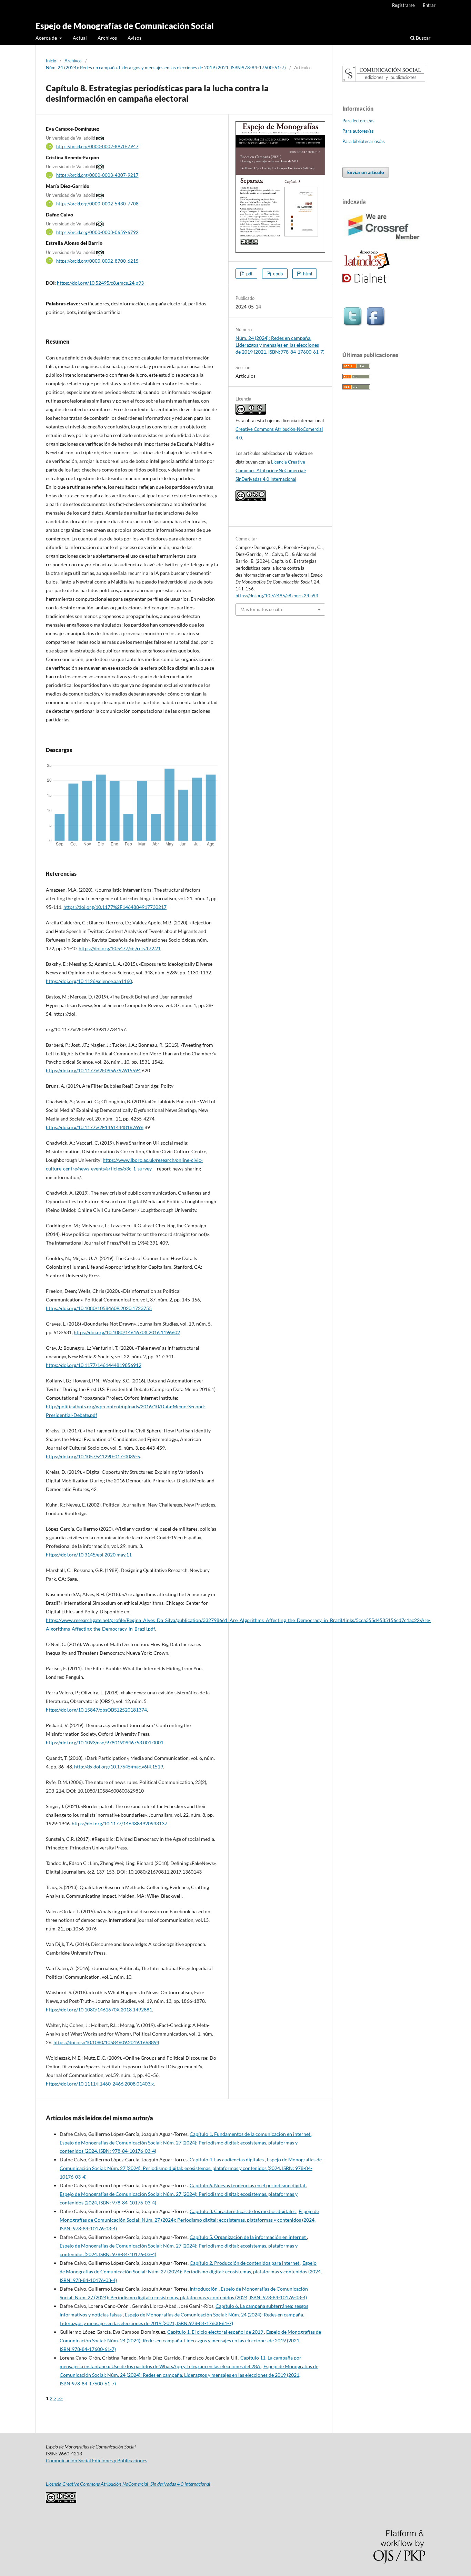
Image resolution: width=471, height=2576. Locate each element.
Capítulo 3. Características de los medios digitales (243, 2211)
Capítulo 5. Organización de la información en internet (248, 2237)
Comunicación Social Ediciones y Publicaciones (97, 2460)
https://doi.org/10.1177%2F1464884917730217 (115, 907)
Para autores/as (358, 131)
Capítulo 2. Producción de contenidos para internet (245, 2263)
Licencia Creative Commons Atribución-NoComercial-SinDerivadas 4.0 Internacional (271, 470)
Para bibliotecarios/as (364, 141)
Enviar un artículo (366, 172)
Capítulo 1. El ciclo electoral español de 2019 (216, 2332)
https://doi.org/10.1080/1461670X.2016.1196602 (127, 1332)
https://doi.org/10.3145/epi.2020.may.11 (89, 1555)
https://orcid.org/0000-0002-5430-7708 (97, 204)
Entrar (429, 5)
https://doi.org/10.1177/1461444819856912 (94, 1365)
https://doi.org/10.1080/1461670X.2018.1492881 (99, 2010)
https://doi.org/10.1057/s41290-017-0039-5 (93, 1456)
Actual (80, 38)
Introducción (204, 2289)
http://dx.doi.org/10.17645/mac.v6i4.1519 (119, 1767)
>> (60, 2398)
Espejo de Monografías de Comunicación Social (125, 26)
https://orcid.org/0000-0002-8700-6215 (97, 261)
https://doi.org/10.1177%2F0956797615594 (93, 1070)
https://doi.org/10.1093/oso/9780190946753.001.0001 (105, 1742)
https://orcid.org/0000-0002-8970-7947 (97, 146)
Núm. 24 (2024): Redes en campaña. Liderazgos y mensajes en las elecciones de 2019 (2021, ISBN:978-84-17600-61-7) (166, 68)
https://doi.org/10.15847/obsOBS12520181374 (96, 1710)
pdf (249, 274)
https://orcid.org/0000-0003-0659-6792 (97, 232)
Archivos (107, 38)
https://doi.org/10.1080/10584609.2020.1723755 (99, 1308)
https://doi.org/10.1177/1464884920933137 (119, 1823)
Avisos (134, 38)
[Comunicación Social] (384, 80)
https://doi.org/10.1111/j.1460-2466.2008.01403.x (100, 2084)
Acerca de (47, 38)
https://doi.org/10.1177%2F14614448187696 (95, 1127)
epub (277, 274)
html (307, 274)
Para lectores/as (358, 121)
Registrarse (403, 5)
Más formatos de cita (261, 609)
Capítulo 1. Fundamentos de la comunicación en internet (250, 2134)
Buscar (423, 38)
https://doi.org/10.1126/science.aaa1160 (89, 981)
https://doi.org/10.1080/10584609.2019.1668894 (106, 2042)
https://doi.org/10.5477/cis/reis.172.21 (120, 948)
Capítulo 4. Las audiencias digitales (227, 2159)
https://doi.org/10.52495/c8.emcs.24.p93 (100, 283)
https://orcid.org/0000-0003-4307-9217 (97, 175)
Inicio (51, 61)
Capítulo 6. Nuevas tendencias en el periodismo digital (248, 2185)
